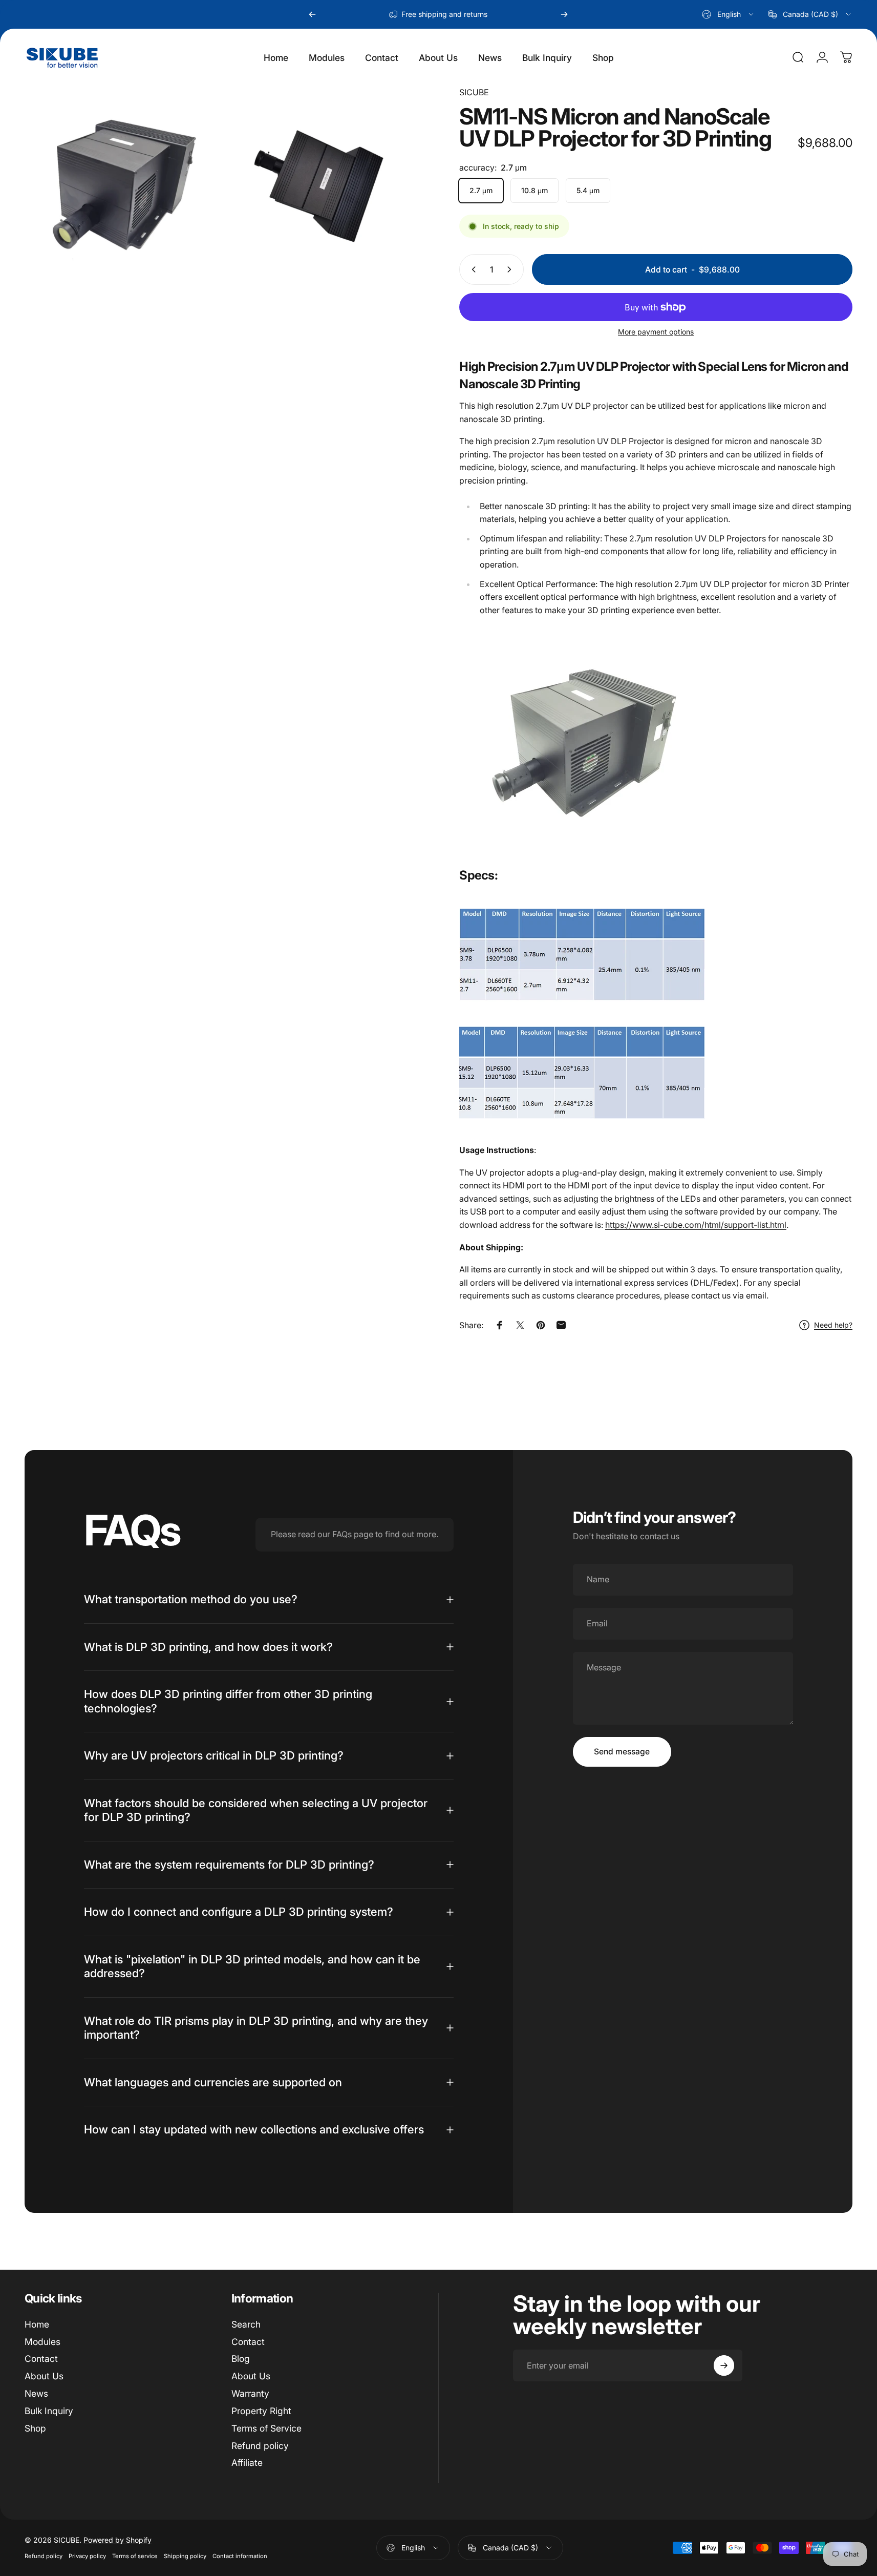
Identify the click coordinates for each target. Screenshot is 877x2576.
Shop (35, 2428)
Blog (241, 2359)
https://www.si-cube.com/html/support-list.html (696, 1225)
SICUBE (474, 92)
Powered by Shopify (117, 2540)
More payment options (656, 332)
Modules (42, 2342)
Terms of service (135, 2556)
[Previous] (312, 14)
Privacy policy (87, 2556)
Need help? (833, 1325)
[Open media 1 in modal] (120, 180)
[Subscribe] (724, 2365)
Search (246, 2324)
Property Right (261, 2411)
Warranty (250, 2393)
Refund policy (260, 2446)
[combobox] (729, 14)
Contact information (240, 2556)
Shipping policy (185, 2556)
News (36, 2393)
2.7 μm (481, 190)
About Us (44, 2376)
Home (37, 2324)
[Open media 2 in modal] (322, 180)
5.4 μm (588, 190)
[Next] (564, 14)
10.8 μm (534, 190)
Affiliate (247, 2463)
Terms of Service (266, 2428)
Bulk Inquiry (49, 2411)
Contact (41, 2359)
